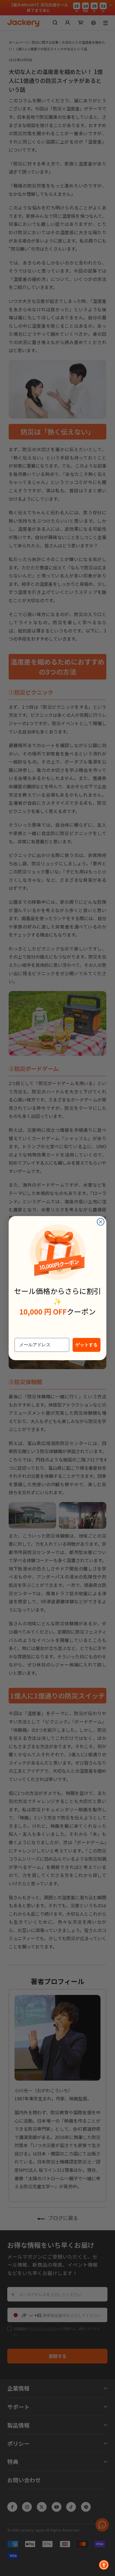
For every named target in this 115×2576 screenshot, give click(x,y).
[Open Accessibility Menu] (104, 2565)
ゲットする (87, 1345)
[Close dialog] (101, 1222)
